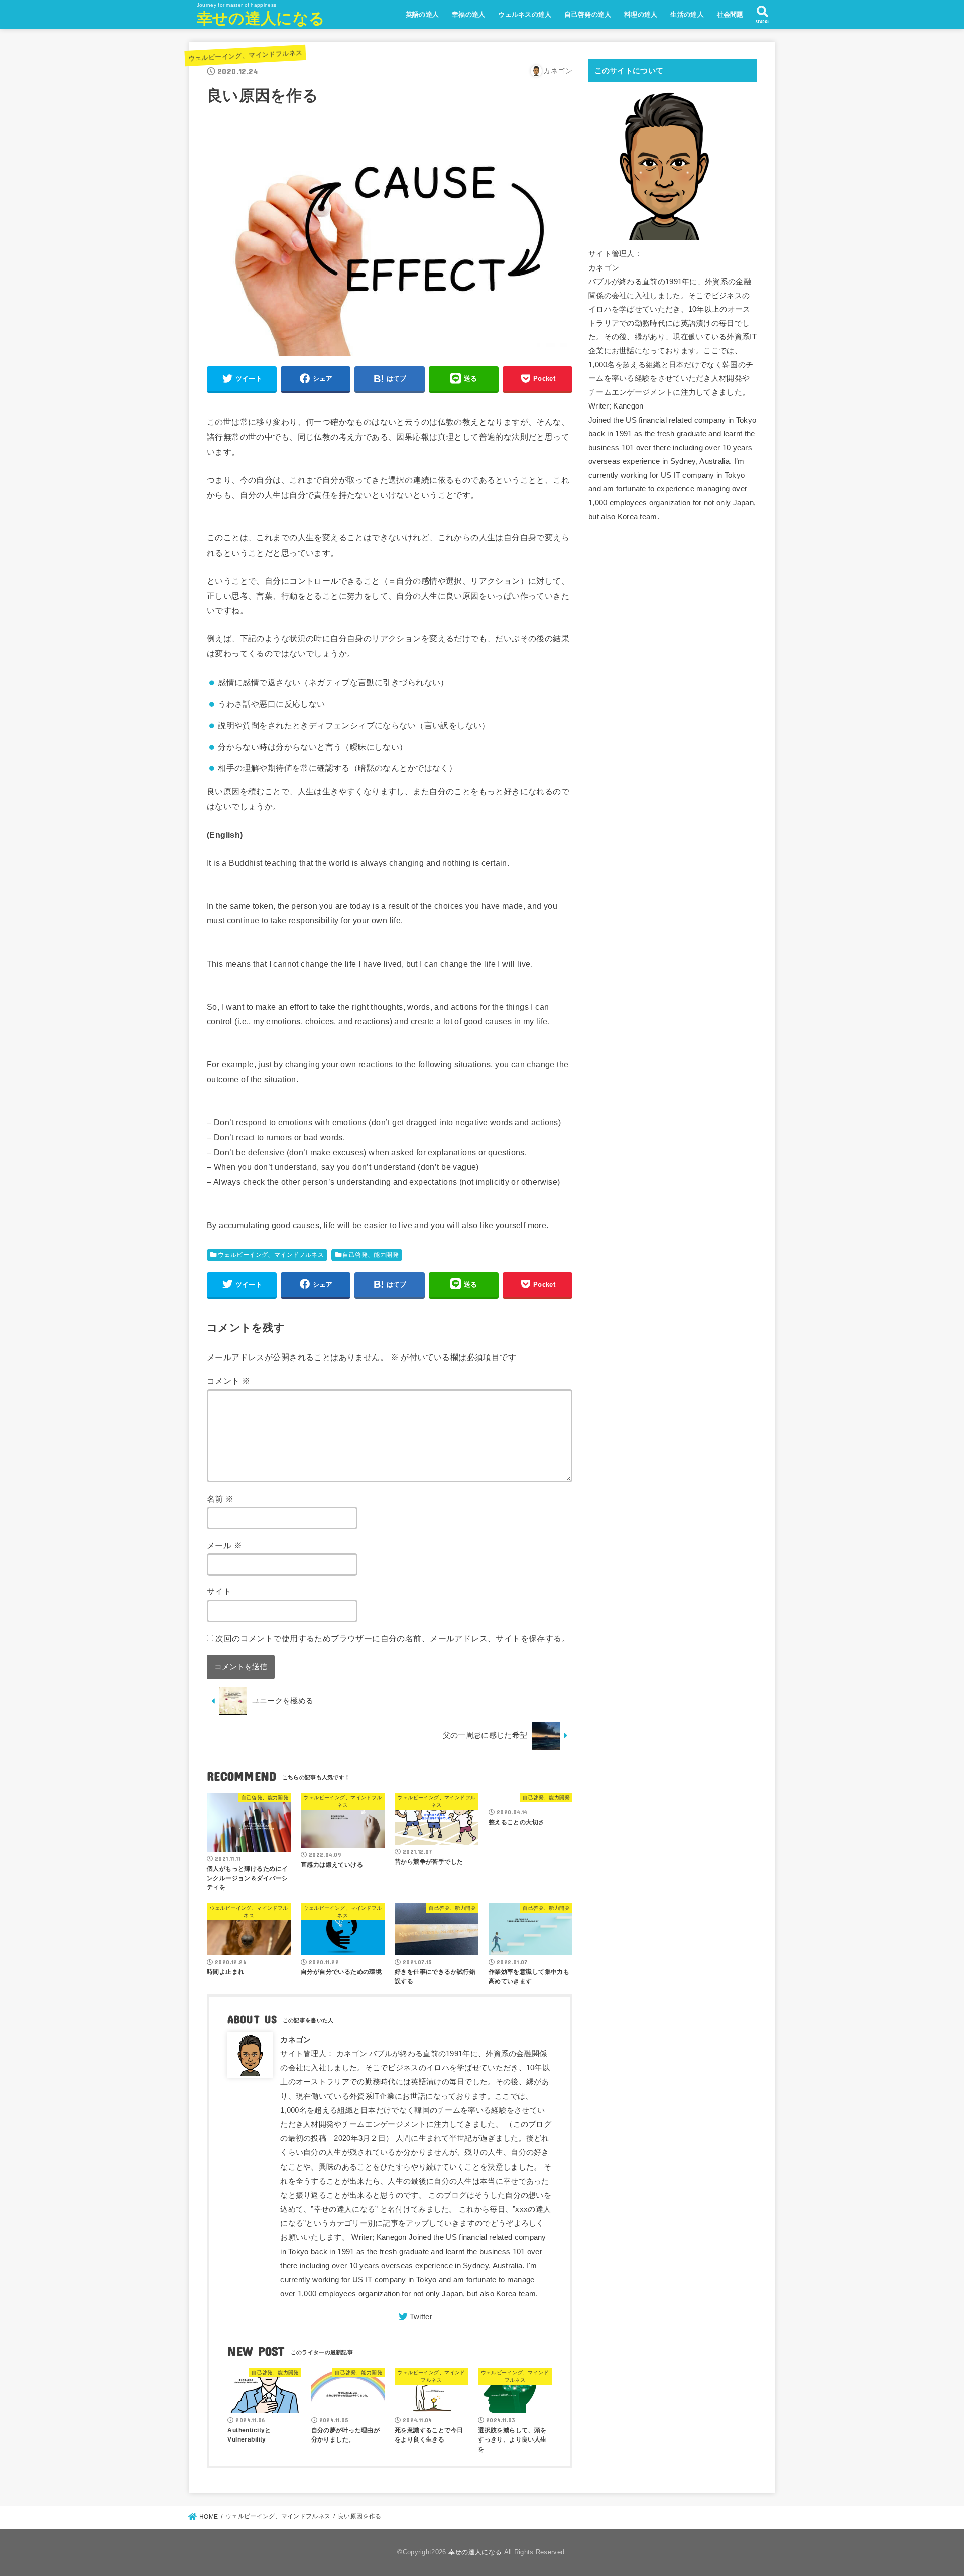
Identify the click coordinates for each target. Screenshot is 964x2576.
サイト (219, 1591)
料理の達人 (641, 14)
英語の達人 (423, 14)
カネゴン (295, 2040)
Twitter (421, 2317)
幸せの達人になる (261, 18)
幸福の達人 (469, 14)
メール (224, 1545)
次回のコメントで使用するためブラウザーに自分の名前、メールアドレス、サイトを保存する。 (393, 1638)
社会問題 (730, 14)
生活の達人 (687, 14)
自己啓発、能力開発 (371, 1255)
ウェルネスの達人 (525, 14)
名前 (220, 1499)
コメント (228, 1381)
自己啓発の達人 (588, 14)
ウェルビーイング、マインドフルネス (245, 55)
